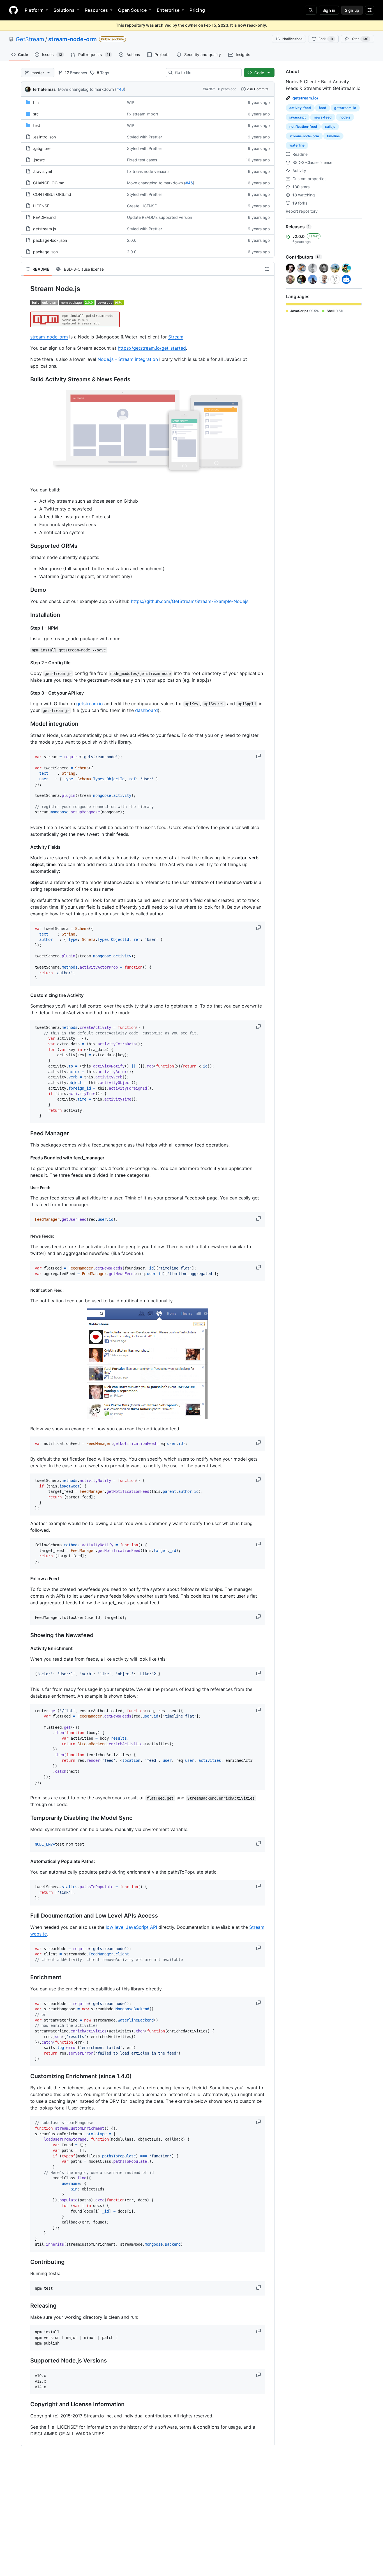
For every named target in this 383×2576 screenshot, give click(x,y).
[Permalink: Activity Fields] (26, 847)
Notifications (292, 39)
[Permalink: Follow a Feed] (26, 1579)
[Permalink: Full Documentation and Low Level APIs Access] (26, 1916)
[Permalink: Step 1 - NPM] (26, 628)
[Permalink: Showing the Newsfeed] (26, 1635)
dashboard (146, 710)
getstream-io (345, 108)
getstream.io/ (305, 98)
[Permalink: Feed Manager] (26, 1133)
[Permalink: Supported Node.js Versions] (26, 2361)
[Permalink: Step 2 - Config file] (26, 663)
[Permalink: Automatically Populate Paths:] (26, 1861)
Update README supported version (160, 217)
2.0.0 (132, 240)
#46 (120, 89)
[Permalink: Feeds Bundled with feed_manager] (26, 1158)
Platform (34, 10)
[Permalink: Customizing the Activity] (26, 995)
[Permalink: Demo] (26, 590)
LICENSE (41, 206)
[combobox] (206, 73)
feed (323, 108)
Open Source (132, 10)
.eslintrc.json (44, 137)
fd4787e (209, 89)
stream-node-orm (72, 39)
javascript (298, 117)
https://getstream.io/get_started (152, 348)
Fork (326, 39)
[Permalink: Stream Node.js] (26, 289)
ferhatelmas (44, 89)
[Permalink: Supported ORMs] (26, 546)
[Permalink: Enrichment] (26, 1977)
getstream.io (90, 704)
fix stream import (143, 114)
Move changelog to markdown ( (87, 89)
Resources (96, 10)
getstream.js (44, 229)
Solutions (64, 10)
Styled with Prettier (145, 137)
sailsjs (330, 127)
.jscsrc (39, 160)
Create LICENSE (142, 206)
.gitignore (42, 148)
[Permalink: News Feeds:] (26, 1236)
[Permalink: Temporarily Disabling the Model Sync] (26, 1818)
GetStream (30, 39)
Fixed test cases (142, 160)
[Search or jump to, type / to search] (311, 10)
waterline (297, 145)
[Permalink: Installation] (26, 615)
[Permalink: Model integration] (26, 724)
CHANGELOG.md (49, 183)
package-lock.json (50, 240)
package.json (45, 252)
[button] (259, 756)
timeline (333, 136)
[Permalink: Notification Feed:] (26, 1290)
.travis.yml (42, 171)
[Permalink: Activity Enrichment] (26, 1648)
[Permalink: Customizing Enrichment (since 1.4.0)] (26, 2076)
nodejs (345, 117)
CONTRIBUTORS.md (52, 194)
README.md (44, 217)
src (36, 114)
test (37, 125)
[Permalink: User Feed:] (26, 1188)
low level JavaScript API (131, 1927)
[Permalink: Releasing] (26, 2306)
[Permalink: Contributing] (26, 2262)
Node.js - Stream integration (128, 359)
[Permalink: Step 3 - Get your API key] (26, 693)
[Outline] (267, 269)
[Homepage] (13, 10)
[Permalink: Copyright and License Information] (26, 2405)
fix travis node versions (148, 171)
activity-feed (300, 108)
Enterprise (168, 10)
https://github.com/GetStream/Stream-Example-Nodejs (190, 601)
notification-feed (303, 127)
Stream (176, 337)
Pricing (197, 10)
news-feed (323, 117)
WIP (131, 102)
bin (36, 102)
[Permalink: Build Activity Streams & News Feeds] (26, 380)
